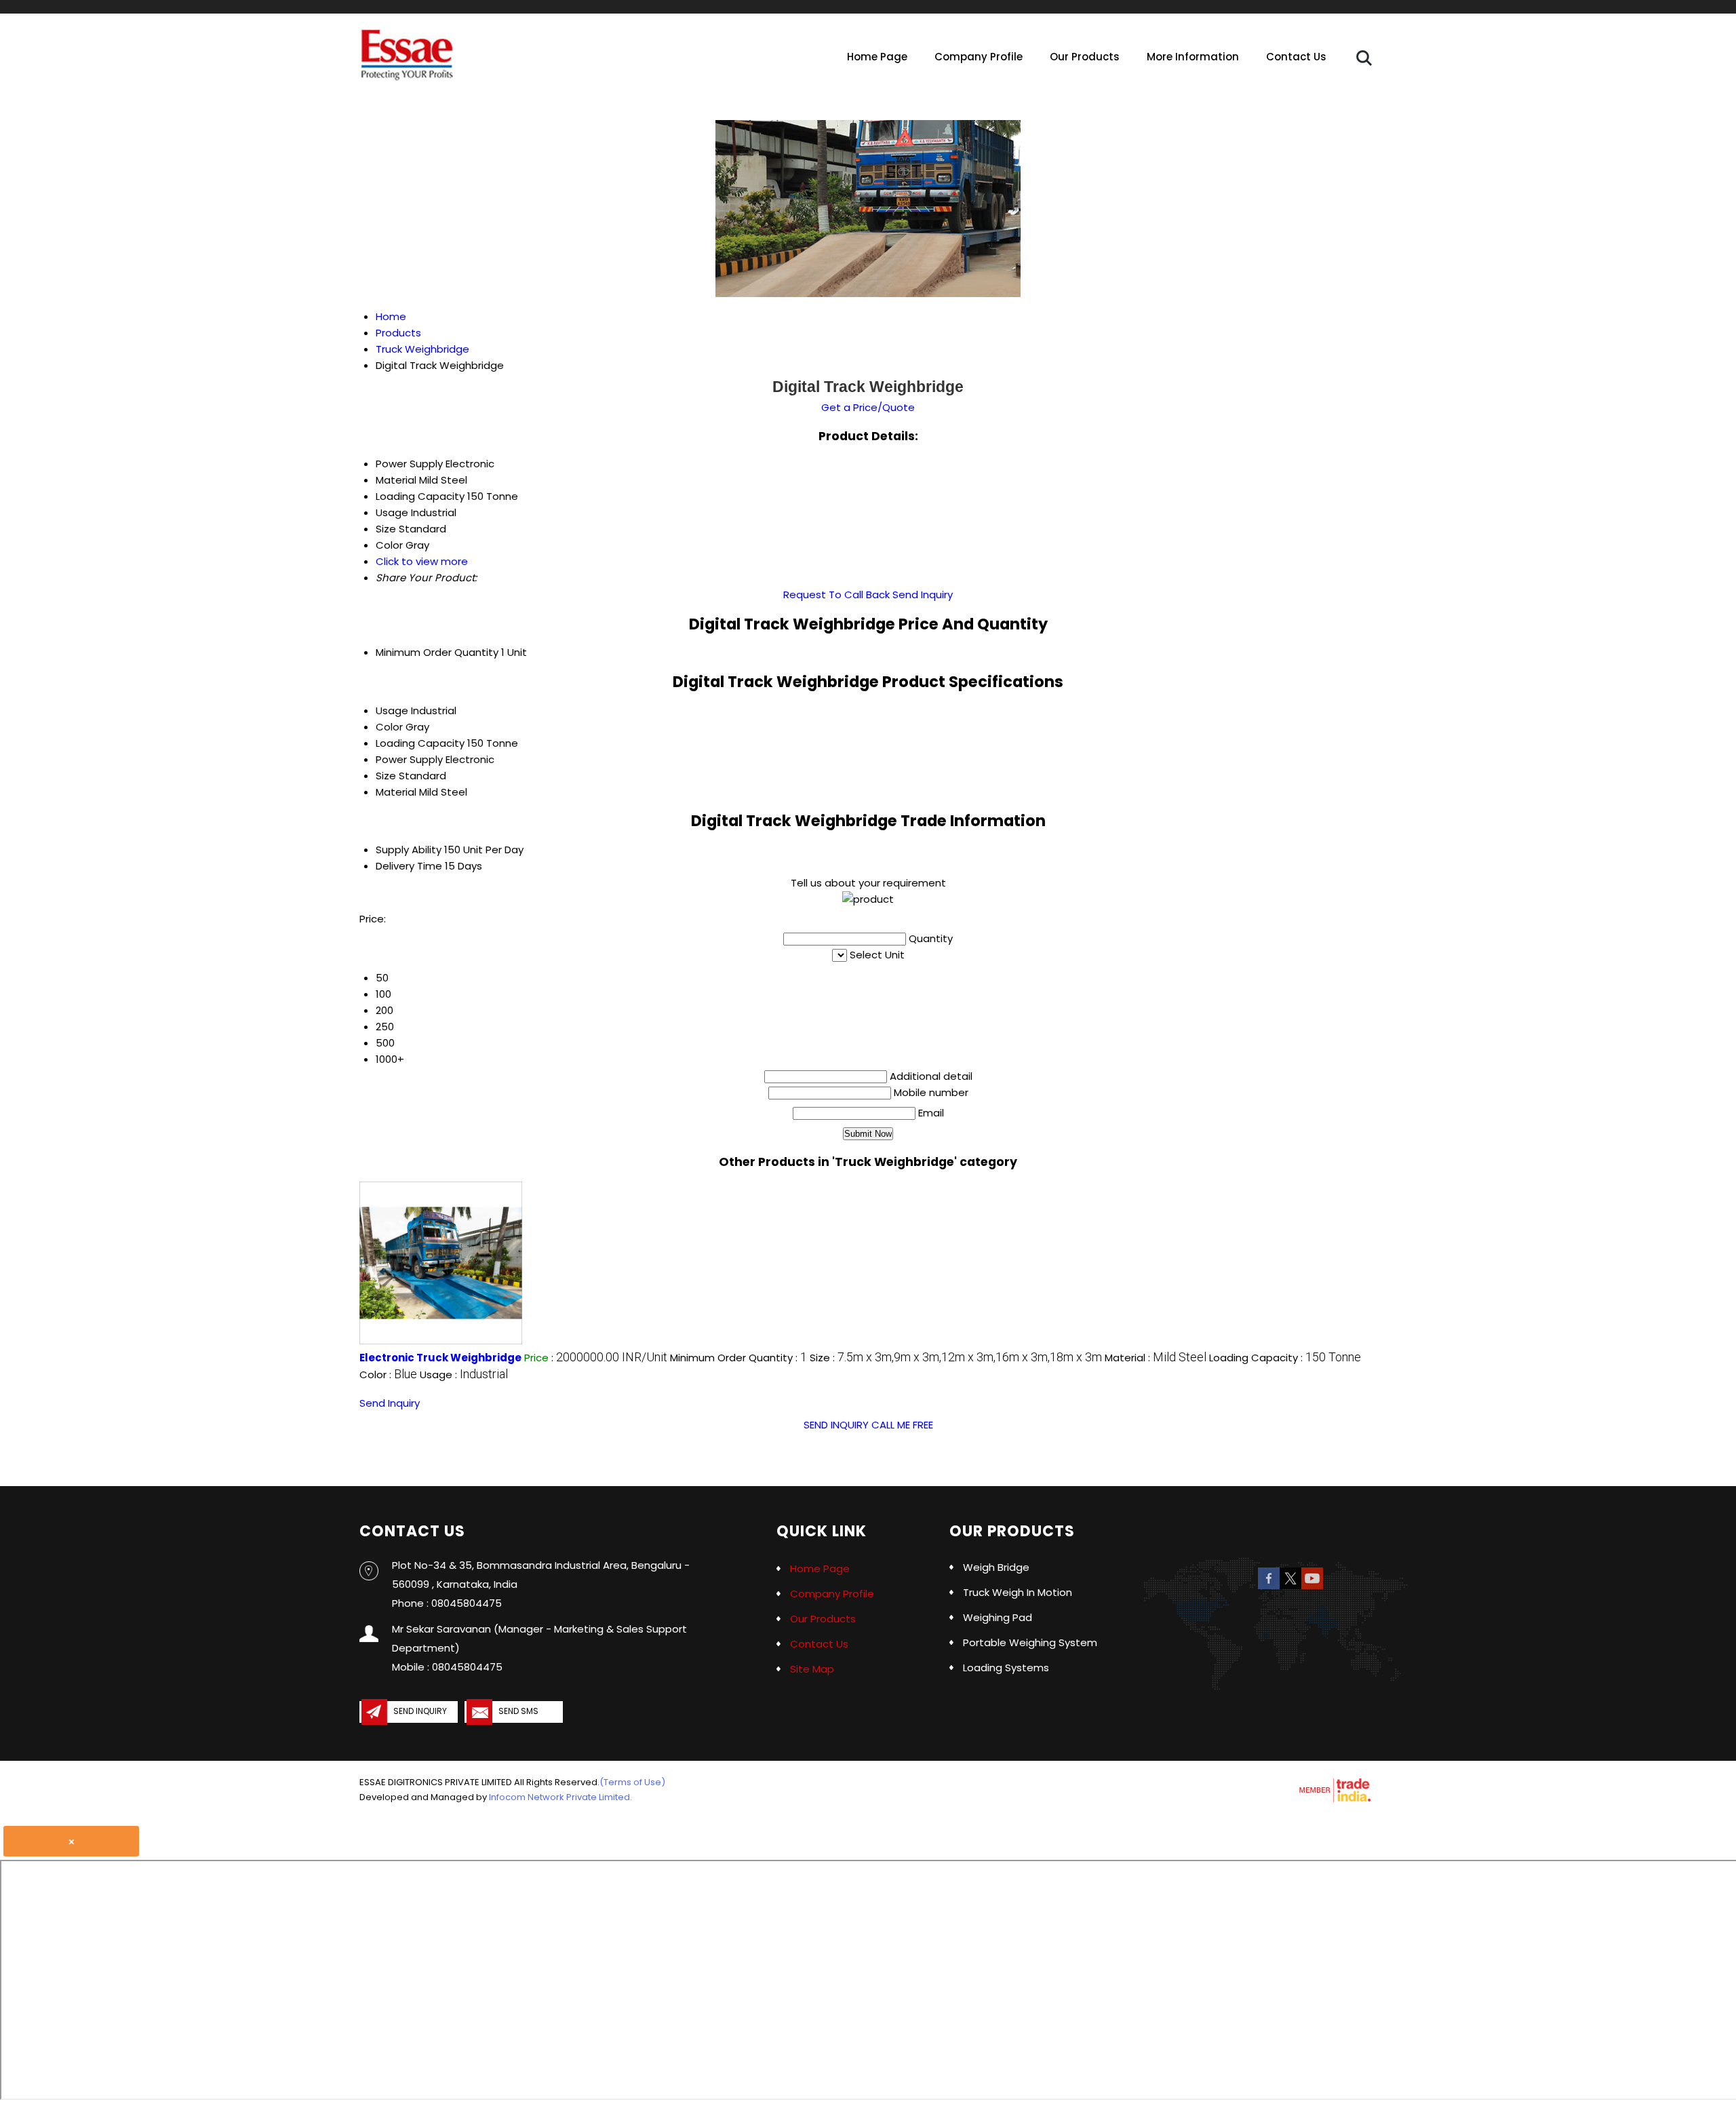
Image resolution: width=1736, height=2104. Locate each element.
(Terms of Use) (632, 1782)
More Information (1193, 57)
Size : (956, 1358)
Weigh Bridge (996, 1567)
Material (396, 792)
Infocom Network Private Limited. (560, 1797)
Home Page (877, 57)
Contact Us (1296, 57)
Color (389, 727)
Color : (388, 1375)
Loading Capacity (420, 743)
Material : (1156, 1358)
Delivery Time (409, 866)
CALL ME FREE (902, 1425)
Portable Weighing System (1030, 1642)
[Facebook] (1269, 1587)
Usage (392, 710)
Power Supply (409, 759)
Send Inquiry (923, 595)
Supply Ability (409, 850)
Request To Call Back (836, 595)
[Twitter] (1290, 1587)
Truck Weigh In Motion (1018, 1592)
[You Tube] (1312, 1587)
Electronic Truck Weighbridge (440, 1358)
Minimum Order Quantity (437, 652)
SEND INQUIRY (836, 1425)
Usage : (464, 1375)
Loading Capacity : (1285, 1358)
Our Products (1085, 57)
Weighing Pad (998, 1617)
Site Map (812, 1669)
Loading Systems (1006, 1668)
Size (386, 776)
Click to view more (422, 561)
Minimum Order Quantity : (738, 1358)
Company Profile (979, 57)
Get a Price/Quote (868, 407)
